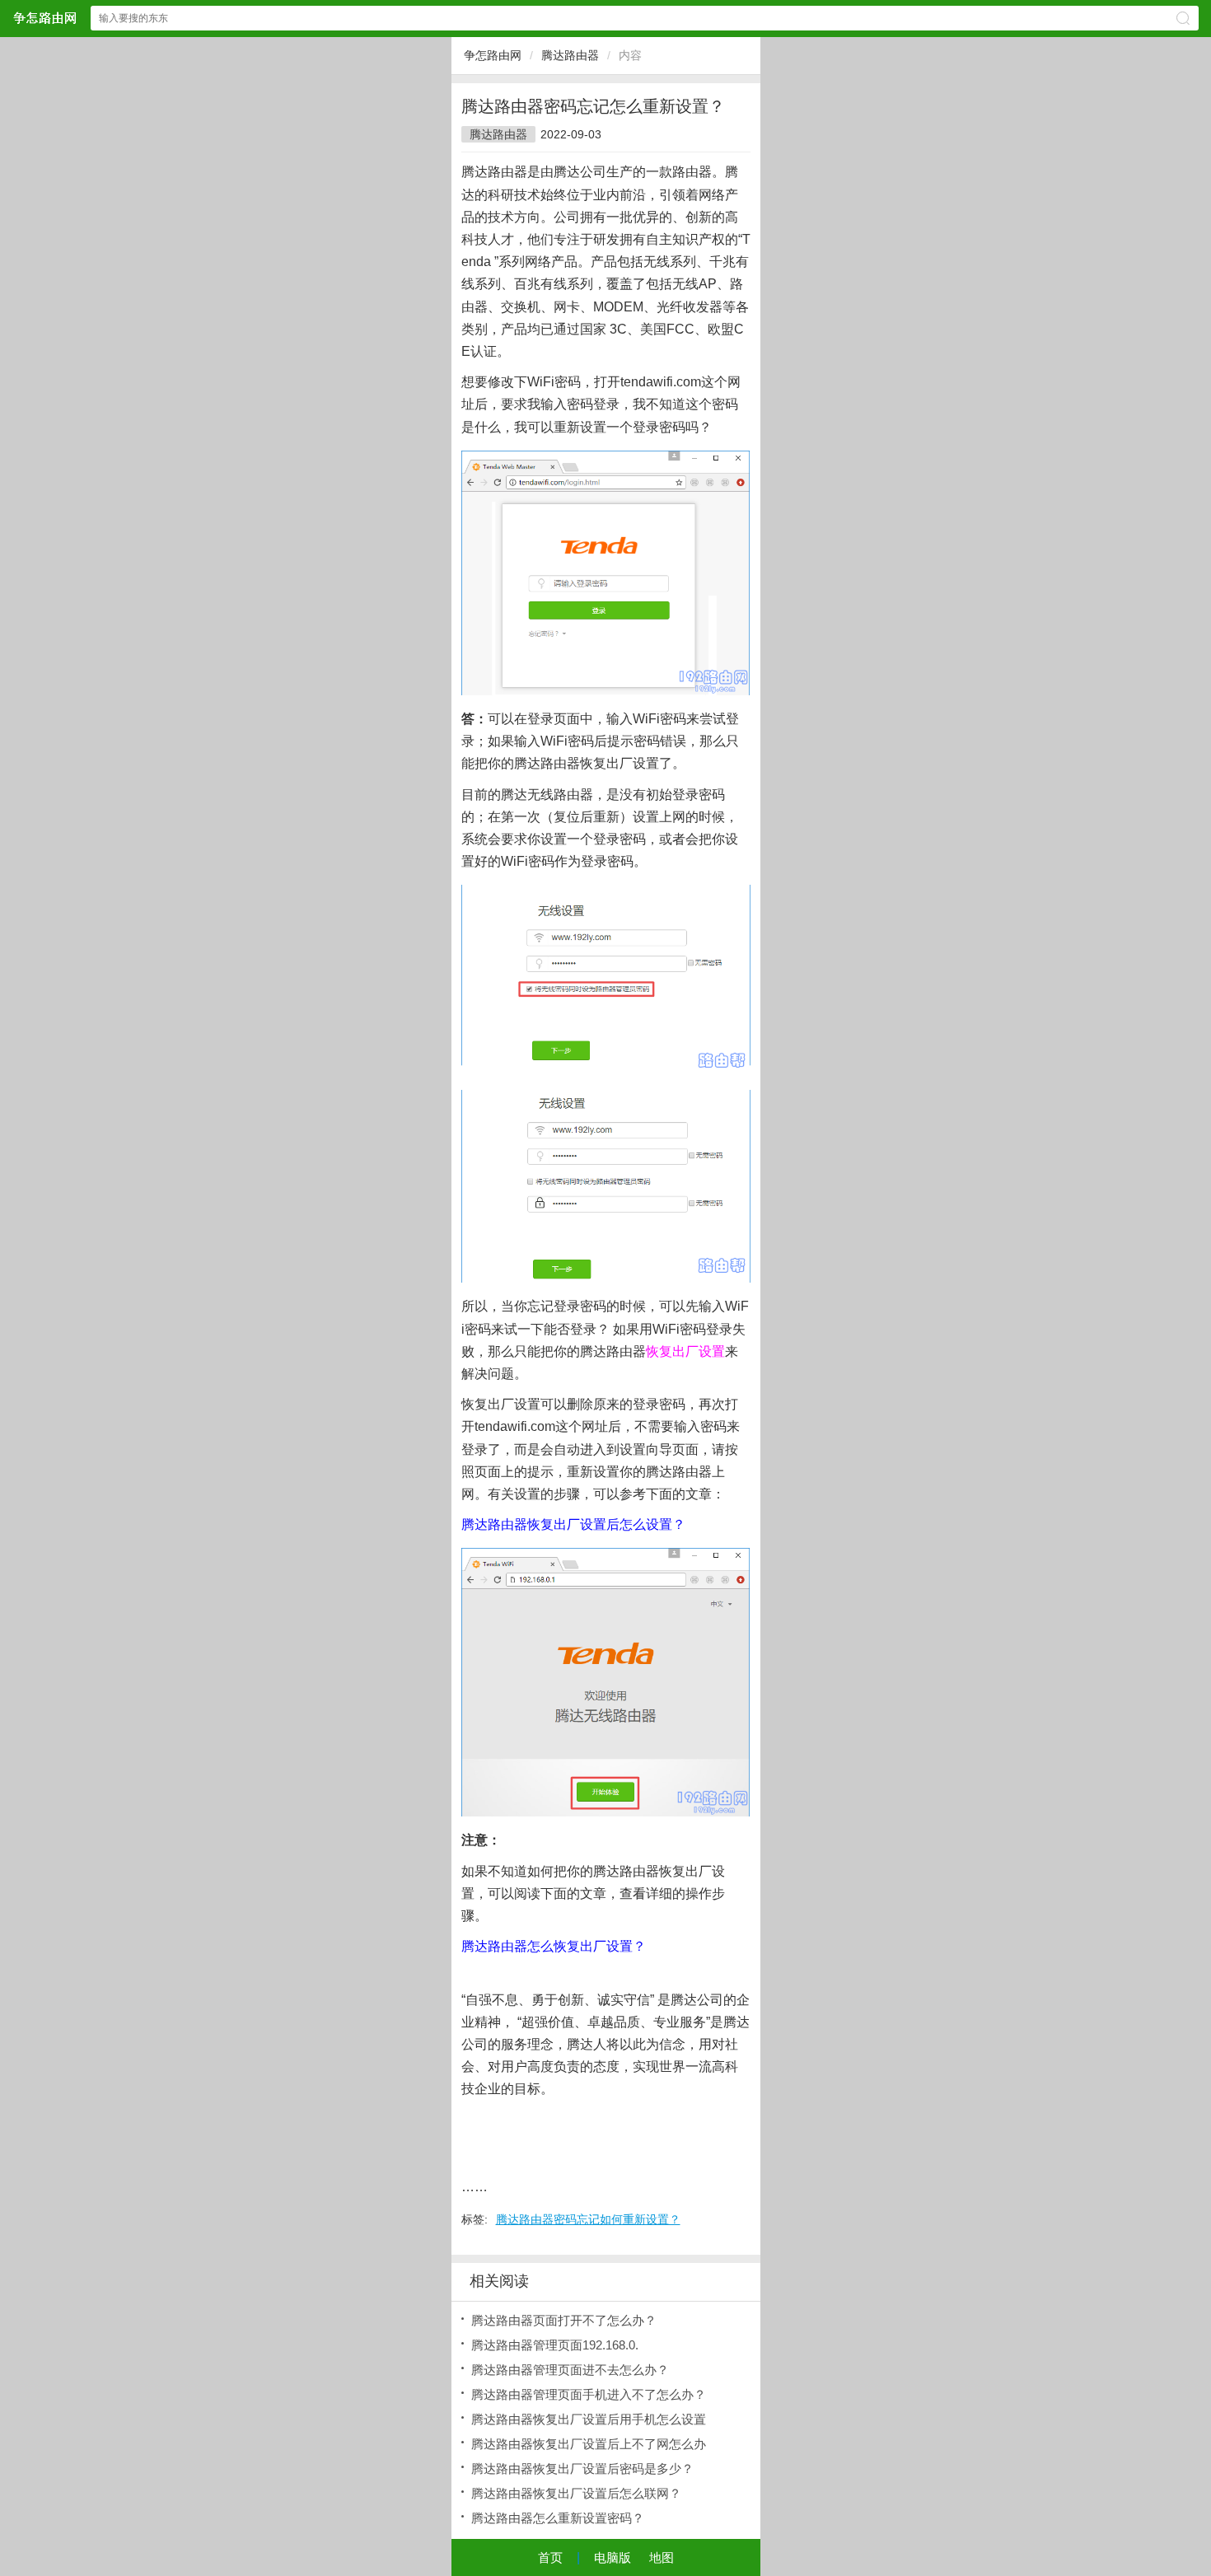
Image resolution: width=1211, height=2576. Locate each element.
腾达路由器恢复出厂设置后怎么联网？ (576, 2493)
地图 (662, 2557)
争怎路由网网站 (44, 18)
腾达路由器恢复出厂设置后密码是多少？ (582, 2468)
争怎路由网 (493, 55)
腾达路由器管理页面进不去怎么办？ (570, 2370)
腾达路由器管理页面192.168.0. (555, 2345)
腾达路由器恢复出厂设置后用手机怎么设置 (589, 2419)
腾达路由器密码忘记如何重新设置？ (588, 2219)
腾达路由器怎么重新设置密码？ (558, 2518)
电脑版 (613, 2557)
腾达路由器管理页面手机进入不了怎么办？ (589, 2394)
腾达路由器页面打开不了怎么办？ (564, 2320)
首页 (550, 2557)
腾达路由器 (570, 55)
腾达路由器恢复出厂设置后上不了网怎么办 (589, 2444)
